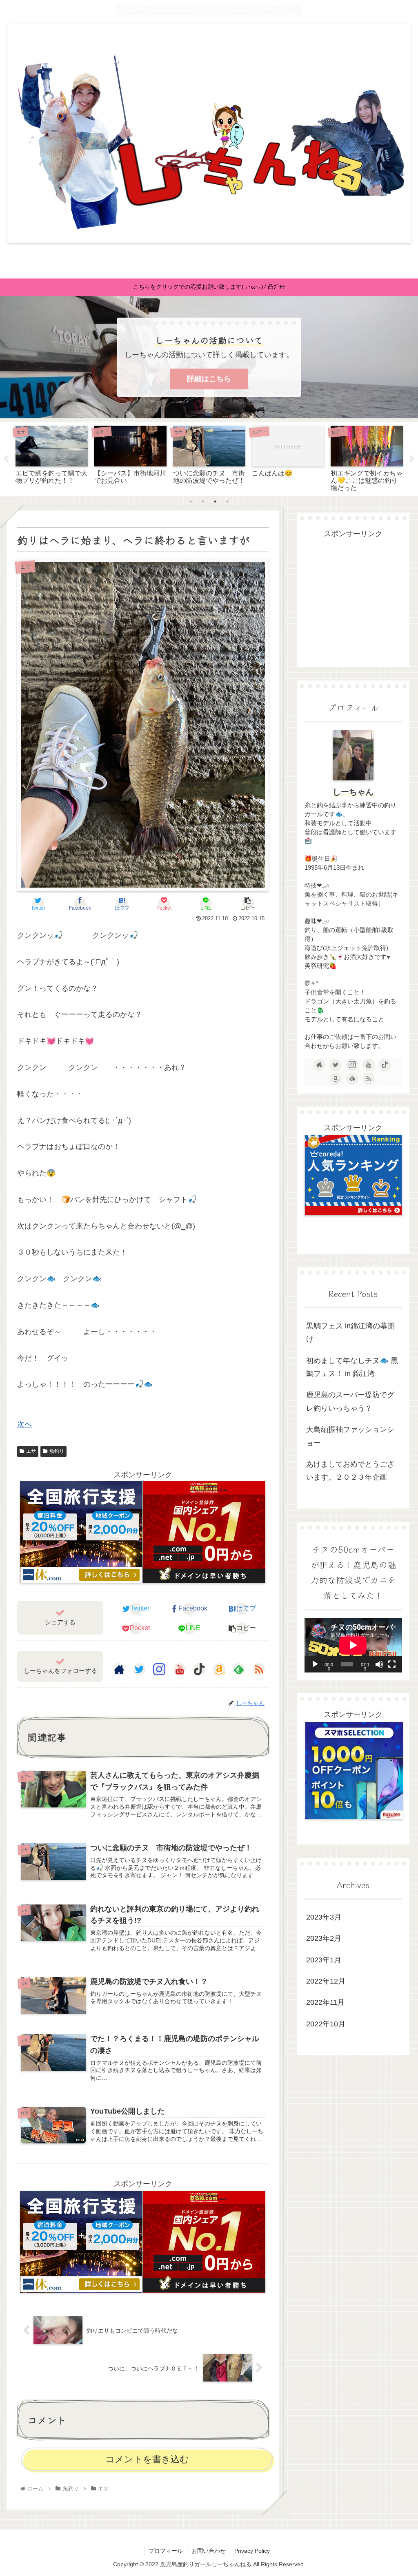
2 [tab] (203, 502)
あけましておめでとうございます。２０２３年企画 (350, 1471)
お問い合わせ (209, 2551)
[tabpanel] (52, 458)
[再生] (315, 1664)
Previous (6, 459)
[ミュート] (379, 1664)
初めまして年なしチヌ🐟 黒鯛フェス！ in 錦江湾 (352, 1367)
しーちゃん (353, 792)
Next (412, 459)
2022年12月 (326, 1981)
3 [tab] (215, 502)
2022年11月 (325, 2002)
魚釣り (57, 1451)
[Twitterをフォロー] (139, 1669)
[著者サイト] (119, 1669)
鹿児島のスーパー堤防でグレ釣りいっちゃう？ (350, 1401)
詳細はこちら (209, 379)
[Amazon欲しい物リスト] (219, 1669)
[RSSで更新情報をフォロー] (259, 1669)
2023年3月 (324, 1917)
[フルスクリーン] (392, 1664)
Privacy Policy (252, 2551)
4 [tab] (227, 502)
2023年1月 (324, 1960)
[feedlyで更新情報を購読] (239, 1669)
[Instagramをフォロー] (159, 1669)
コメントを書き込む (147, 2459)
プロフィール (166, 2551)
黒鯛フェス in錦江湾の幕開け (350, 1332)
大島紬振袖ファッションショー (350, 1436)
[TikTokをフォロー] (199, 1669)
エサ (31, 1451)
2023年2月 (324, 1938)
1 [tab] (191, 502)
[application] (353, 1645)
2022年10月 (326, 2024)
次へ (24, 1424)
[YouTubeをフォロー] (180, 1669)
